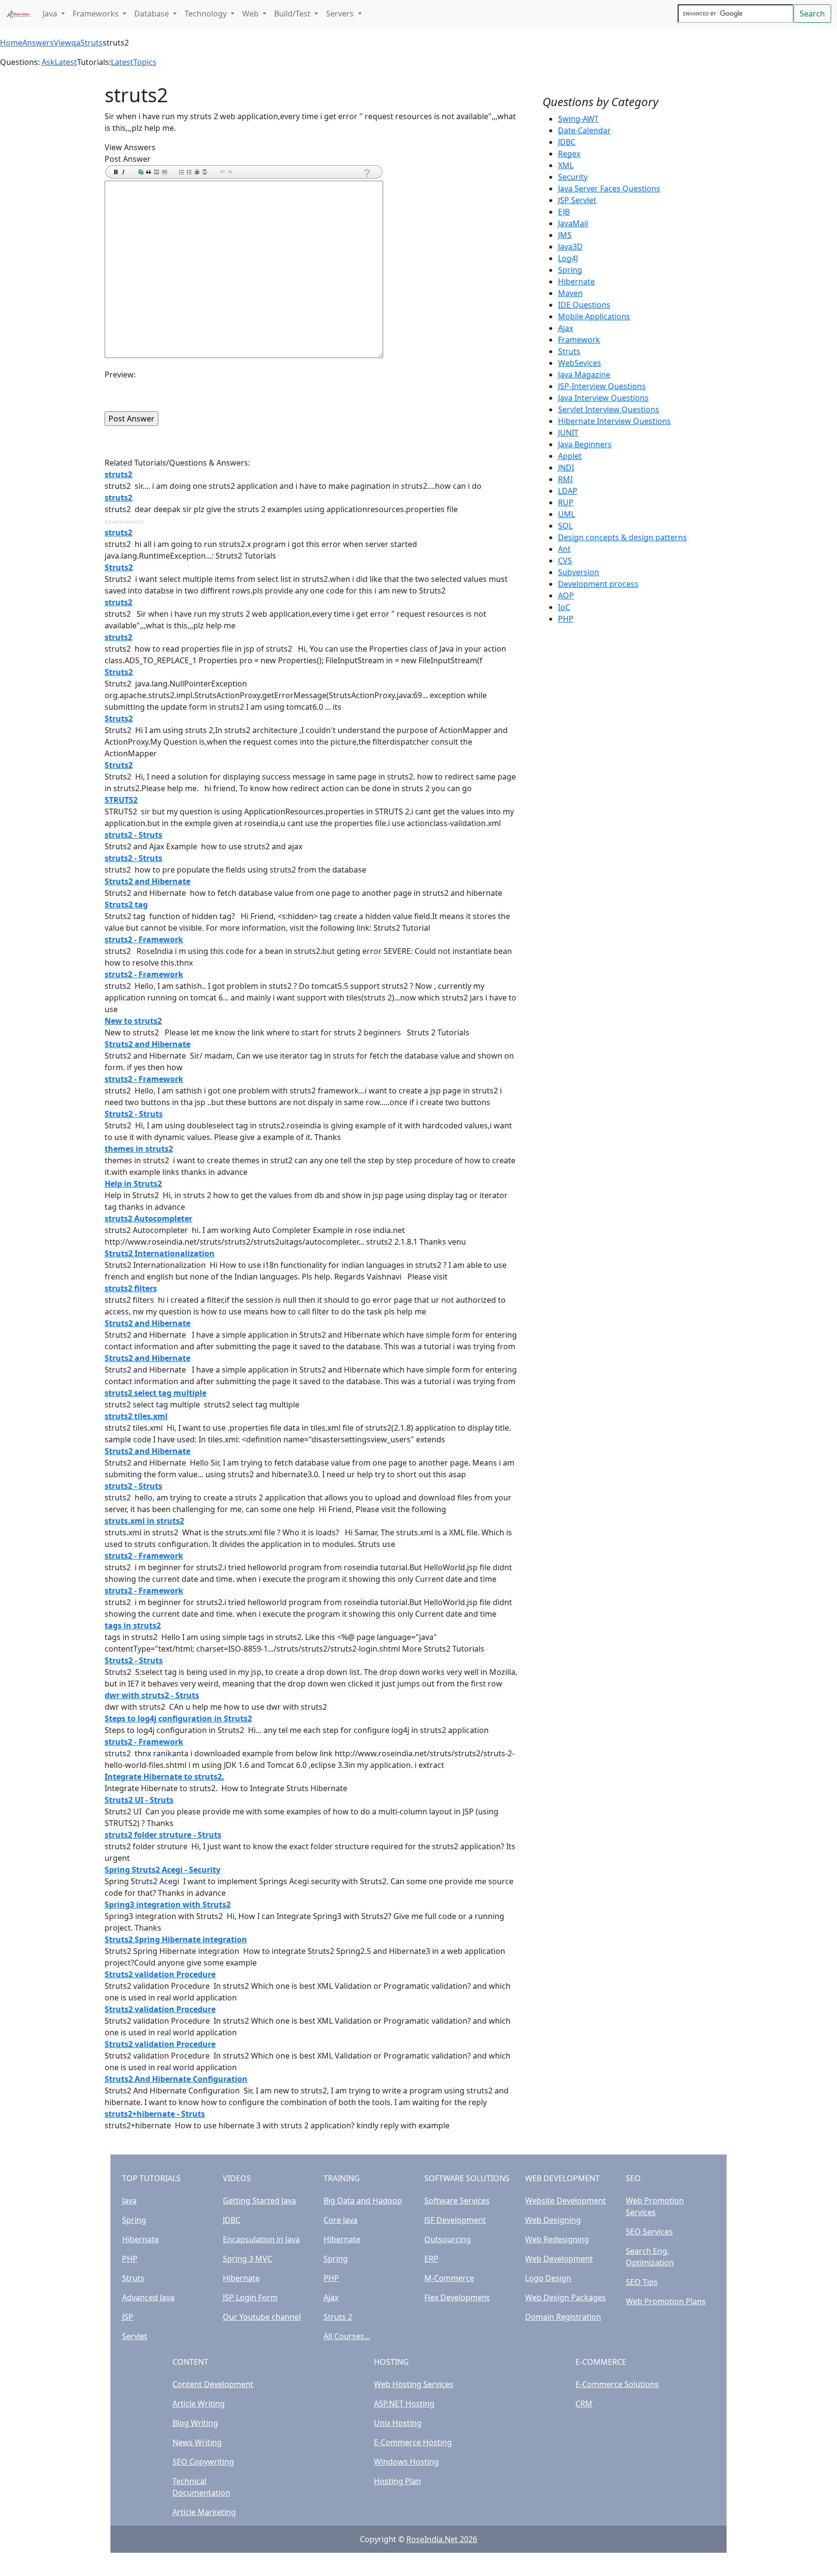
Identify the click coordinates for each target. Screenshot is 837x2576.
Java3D (570, 247)
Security (573, 177)
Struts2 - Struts (134, 1114)
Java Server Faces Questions (609, 188)
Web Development (559, 2259)
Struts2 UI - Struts (139, 1800)
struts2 (118, 474)
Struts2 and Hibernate (147, 881)
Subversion (579, 572)
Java (129, 2201)
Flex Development (457, 2297)
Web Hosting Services (414, 2384)
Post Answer (128, 159)
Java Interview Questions (603, 398)
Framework (579, 340)
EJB (564, 212)
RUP (566, 502)
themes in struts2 (139, 1149)
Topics (145, 62)
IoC (564, 607)
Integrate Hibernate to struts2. (164, 1777)
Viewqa (67, 43)
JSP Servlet (577, 200)
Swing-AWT (578, 119)
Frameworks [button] (97, 14)
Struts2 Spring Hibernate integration (176, 1939)
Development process (598, 584)
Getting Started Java (259, 2201)
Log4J (568, 258)
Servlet (135, 2336)
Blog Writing (195, 2423)
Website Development (566, 2201)
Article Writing (199, 2404)
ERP (431, 2259)
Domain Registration (563, 2317)
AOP (566, 595)
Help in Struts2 (133, 1184)
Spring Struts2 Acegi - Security (163, 1870)
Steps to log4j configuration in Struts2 (178, 1718)
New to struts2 (133, 1021)
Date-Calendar (584, 130)
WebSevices (580, 363)
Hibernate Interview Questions (614, 421)
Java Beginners (585, 444)
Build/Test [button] (293, 14)
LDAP (568, 491)
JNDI (566, 468)
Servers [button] (341, 14)
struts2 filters (131, 1288)
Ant (564, 549)
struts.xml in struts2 (144, 1521)
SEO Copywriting (203, 2462)
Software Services (457, 2201)
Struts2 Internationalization (160, 1253)
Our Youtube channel (262, 2317)
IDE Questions (584, 305)
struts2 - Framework (144, 939)
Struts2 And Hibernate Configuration (176, 2079)
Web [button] (251, 14)
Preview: (120, 375)
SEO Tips (642, 2282)
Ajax (566, 328)
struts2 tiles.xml (136, 1416)
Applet (570, 456)
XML (566, 165)
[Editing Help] (366, 173)
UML (566, 514)
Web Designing (553, 2220)
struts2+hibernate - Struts (155, 2114)
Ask (48, 62)
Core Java (341, 2220)
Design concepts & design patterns (622, 537)
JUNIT (568, 433)
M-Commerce (449, 2278)
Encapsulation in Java (261, 2239)
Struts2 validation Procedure (160, 1974)
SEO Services (649, 2232)
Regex (569, 154)
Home (11, 43)
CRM (584, 2404)
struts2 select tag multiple (155, 1393)
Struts (92, 43)
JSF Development (455, 2220)
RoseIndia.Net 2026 (442, 2539)
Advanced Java (148, 2297)
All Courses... (347, 2336)
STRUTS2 (121, 800)
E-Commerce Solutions (617, 2384)
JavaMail (573, 223)
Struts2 (119, 567)
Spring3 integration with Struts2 (168, 1905)
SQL (565, 526)
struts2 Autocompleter (148, 1218)
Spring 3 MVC (248, 2259)
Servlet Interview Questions (609, 409)
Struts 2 (338, 2317)
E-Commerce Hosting (413, 2442)
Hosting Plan (397, 2481)
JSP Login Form (250, 2297)
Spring (570, 270)
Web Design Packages (566, 2297)
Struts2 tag (126, 905)
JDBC (567, 142)
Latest (66, 62)
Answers (38, 43)
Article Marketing (204, 2512)
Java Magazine (584, 375)
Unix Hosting (398, 2423)
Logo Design (548, 2278)
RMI (565, 479)
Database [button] (153, 14)
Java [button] (51, 14)
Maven (570, 293)
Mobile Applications (594, 316)
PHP (566, 619)
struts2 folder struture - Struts (163, 1835)
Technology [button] (207, 14)
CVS (565, 561)
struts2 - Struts (133, 835)
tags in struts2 (133, 1625)
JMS (565, 235)
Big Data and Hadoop (363, 2201)
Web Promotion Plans (666, 2301)
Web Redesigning (557, 2239)
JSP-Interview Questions (602, 386)
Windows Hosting (406, 2462)
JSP (128, 2317)
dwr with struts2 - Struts (152, 1695)
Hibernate (576, 281)
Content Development (213, 2384)
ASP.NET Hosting (404, 2404)
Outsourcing (448, 2239)
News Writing (197, 2442)
